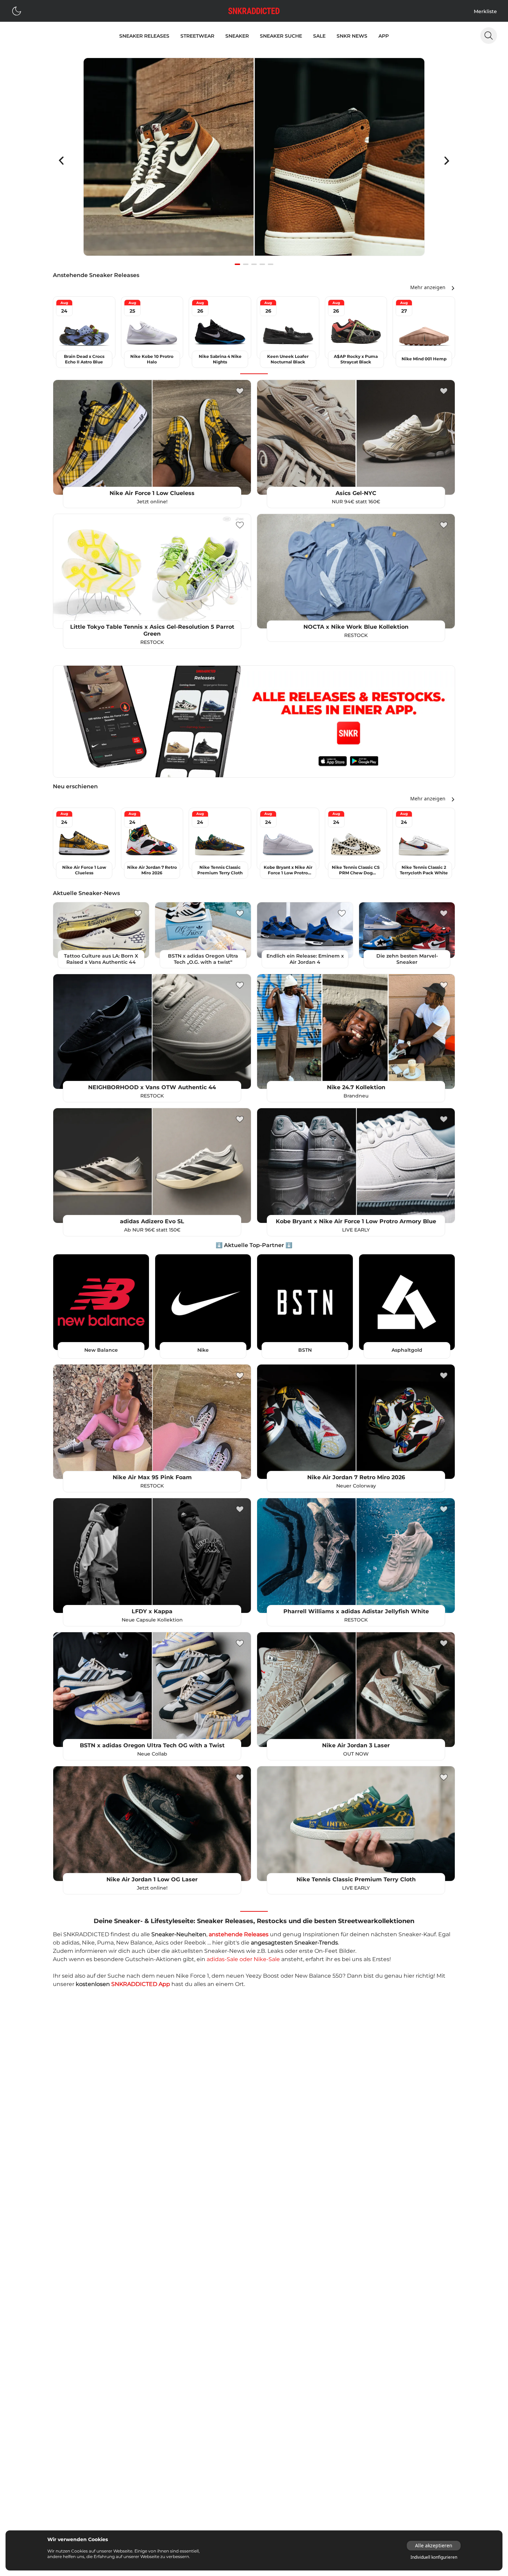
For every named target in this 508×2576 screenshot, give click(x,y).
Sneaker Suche (281, 36)
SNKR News (352, 36)
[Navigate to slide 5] (271, 264)
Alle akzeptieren (434, 2545)
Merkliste (485, 11)
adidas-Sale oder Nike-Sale (243, 1959)
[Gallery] (254, 161)
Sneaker (237, 36)
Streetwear (197, 36)
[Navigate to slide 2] (246, 264)
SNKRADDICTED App (141, 1984)
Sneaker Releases (144, 36)
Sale (319, 36)
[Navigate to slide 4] (262, 264)
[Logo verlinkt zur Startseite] (254, 11)
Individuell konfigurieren (434, 2557)
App (384, 36)
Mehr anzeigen (428, 287)
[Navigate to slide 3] (254, 264)
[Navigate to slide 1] (237, 264)
